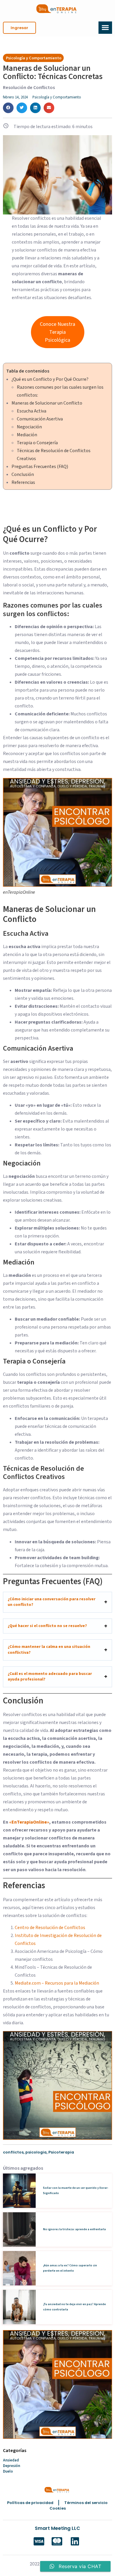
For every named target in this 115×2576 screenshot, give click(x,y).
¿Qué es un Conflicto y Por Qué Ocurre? (50, 379)
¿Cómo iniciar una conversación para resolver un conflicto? (52, 1602)
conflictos (13, 2152)
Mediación (27, 435)
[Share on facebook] (8, 108)
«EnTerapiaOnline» (29, 1822)
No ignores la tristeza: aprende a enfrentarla (74, 2229)
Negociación (29, 427)
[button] (19, 28)
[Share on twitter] (22, 108)
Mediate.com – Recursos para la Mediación (57, 1983)
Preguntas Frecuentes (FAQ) (40, 467)
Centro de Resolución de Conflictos (50, 1928)
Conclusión (23, 474)
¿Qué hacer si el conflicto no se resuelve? (47, 1626)
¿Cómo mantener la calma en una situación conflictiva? (49, 1650)
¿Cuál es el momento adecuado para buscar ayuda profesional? (50, 1677)
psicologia (36, 2152)
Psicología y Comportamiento (57, 97)
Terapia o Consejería (37, 443)
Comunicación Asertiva (40, 419)
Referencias (23, 482)
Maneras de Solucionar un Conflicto (47, 403)
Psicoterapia (61, 2152)
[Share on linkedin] (35, 108)
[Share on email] (49, 108)
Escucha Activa (32, 411)
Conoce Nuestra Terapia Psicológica (57, 332)
